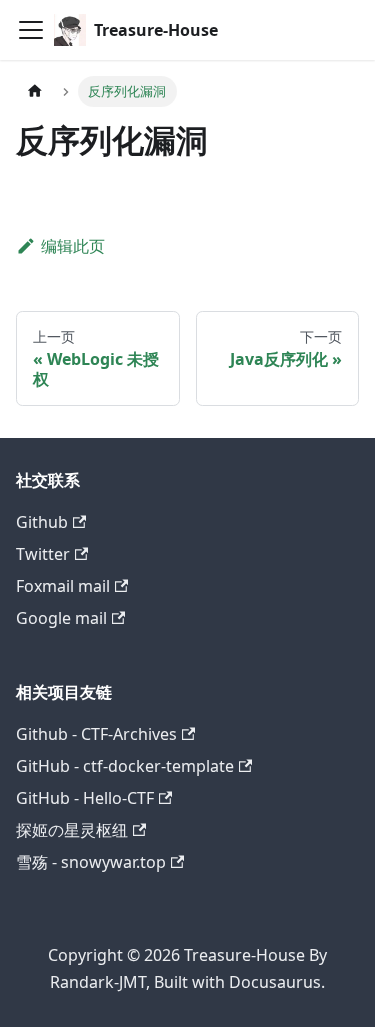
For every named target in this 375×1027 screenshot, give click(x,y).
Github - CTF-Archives (96, 734)
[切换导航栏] (31, 30)
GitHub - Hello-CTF (85, 798)
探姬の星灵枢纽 (72, 830)
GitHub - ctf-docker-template (125, 766)
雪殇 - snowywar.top (91, 862)
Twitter (43, 554)
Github (42, 522)
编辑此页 (73, 246)
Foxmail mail (63, 586)
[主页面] (35, 91)
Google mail (61, 618)
